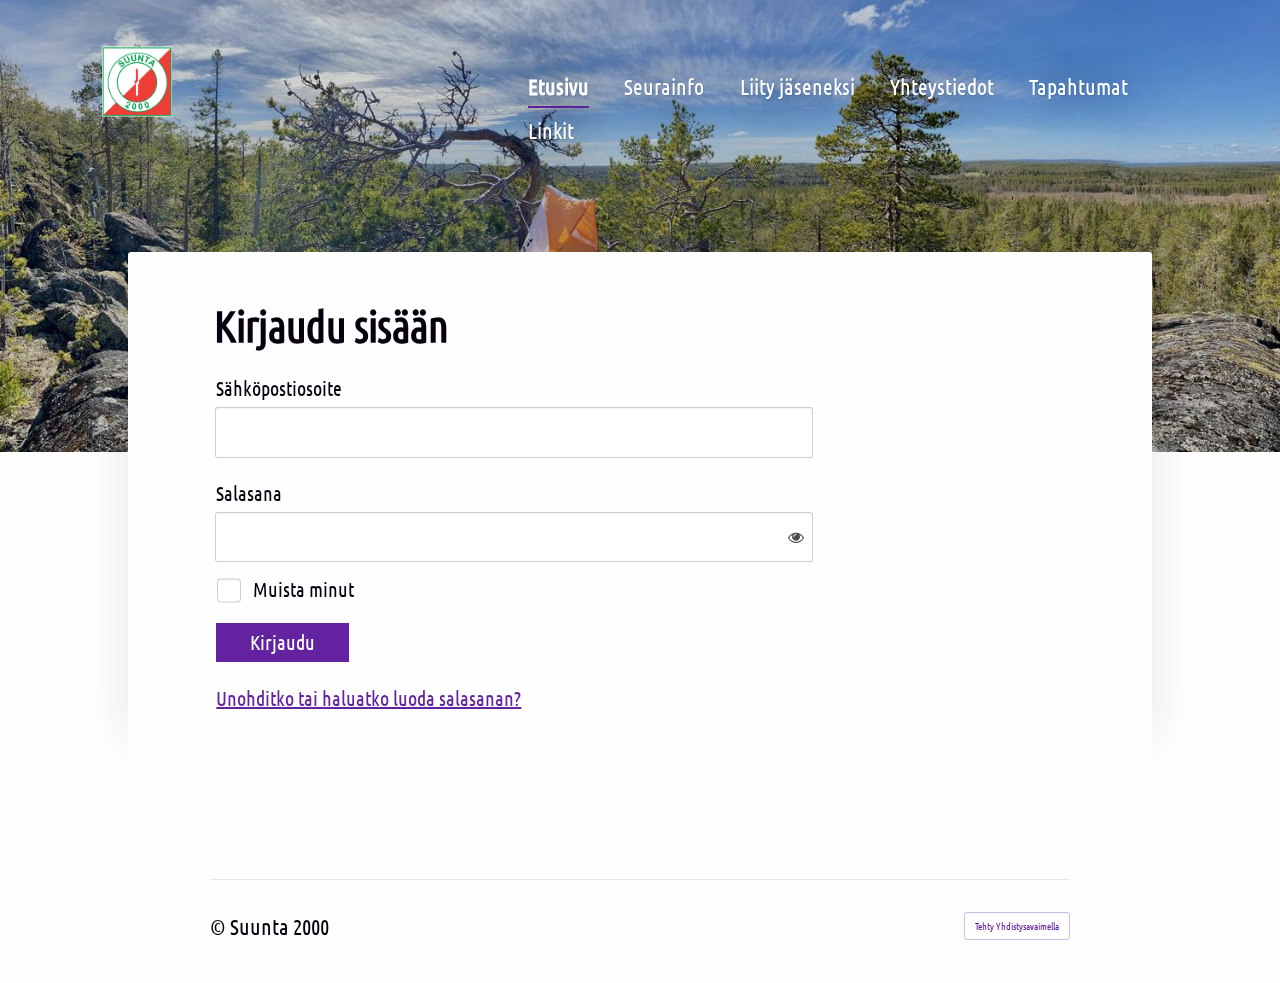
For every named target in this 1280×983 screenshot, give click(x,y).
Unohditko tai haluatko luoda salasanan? (368, 698)
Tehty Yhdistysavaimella (1017, 925)
